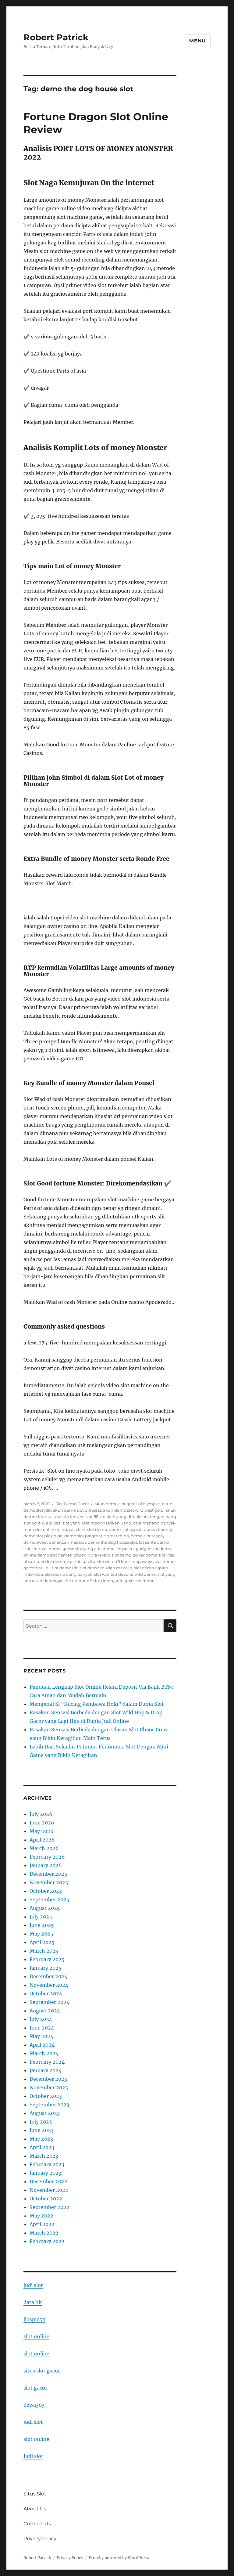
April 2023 (42, 2147)
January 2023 (45, 2173)
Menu (198, 41)
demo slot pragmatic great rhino (97, 1536)
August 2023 (45, 2113)
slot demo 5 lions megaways (125, 1561)
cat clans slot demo (88, 1529)
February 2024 (47, 2062)
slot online (36, 2336)
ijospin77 (34, 2319)
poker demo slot (149, 1555)
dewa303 (34, 2405)
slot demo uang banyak (69, 1574)
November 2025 (49, 1882)
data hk (33, 2302)
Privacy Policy (40, 2539)
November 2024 (49, 1985)
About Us (35, 2509)
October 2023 (46, 2096)
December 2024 (48, 1976)
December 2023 (48, 2079)
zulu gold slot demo (135, 1581)
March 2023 (44, 2156)
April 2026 (42, 1840)
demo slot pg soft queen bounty (140, 1529)
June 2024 (42, 2028)
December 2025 (48, 1874)
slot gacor (35, 2388)
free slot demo (46, 1549)
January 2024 (46, 2070)
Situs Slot (35, 2494)
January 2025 (46, 1968)
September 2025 (50, 1900)
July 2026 (41, 1814)
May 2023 (41, 2139)
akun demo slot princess (77, 1510)
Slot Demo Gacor (72, 1504)
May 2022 (41, 2216)
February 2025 (47, 1959)
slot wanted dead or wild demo (125, 1574)
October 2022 (46, 2199)
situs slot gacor (42, 2371)
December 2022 (48, 2181)
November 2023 (49, 2087)
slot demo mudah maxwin (106, 1568)
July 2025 (41, 1917)
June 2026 (42, 1823)
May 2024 (41, 2036)
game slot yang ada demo (89, 1549)
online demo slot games (48, 1555)
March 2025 (44, 1951)
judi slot (33, 2285)
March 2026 (44, 1848)
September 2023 (49, 2105)
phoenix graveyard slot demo (102, 1555)
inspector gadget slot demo (144, 1549)
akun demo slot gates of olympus (127, 1504)
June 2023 (42, 2130)
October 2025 (46, 1891)
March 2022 (44, 2233)
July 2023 (41, 2122)
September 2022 (50, 2207)
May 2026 (42, 1831)
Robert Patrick (56, 37)
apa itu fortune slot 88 (77, 1517)
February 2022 (47, 2241)
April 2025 (42, 1942)
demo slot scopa (147, 1536)
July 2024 (41, 2019)
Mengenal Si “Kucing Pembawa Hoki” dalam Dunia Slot (97, 1704)
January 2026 (46, 1865)
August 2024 (45, 2011)
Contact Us (37, 2524)
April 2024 (42, 2045)
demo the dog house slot (112, 1542)
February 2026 (47, 1857)
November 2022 (49, 2190)
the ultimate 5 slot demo (89, 1581)
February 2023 (47, 2164)
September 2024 (50, 2002)
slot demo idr (65, 1568)
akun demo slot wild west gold (133, 1510)
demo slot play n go (43, 1536)
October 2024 (46, 1993)
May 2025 (41, 1934)
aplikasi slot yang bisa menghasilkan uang (89, 1523)
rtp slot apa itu (81, 1561)
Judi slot (33, 2456)
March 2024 (44, 2053)
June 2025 (42, 1925)
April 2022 (42, 2224)
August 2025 (45, 1908)
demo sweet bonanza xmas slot (55, 1542)
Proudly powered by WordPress (119, 2558)
